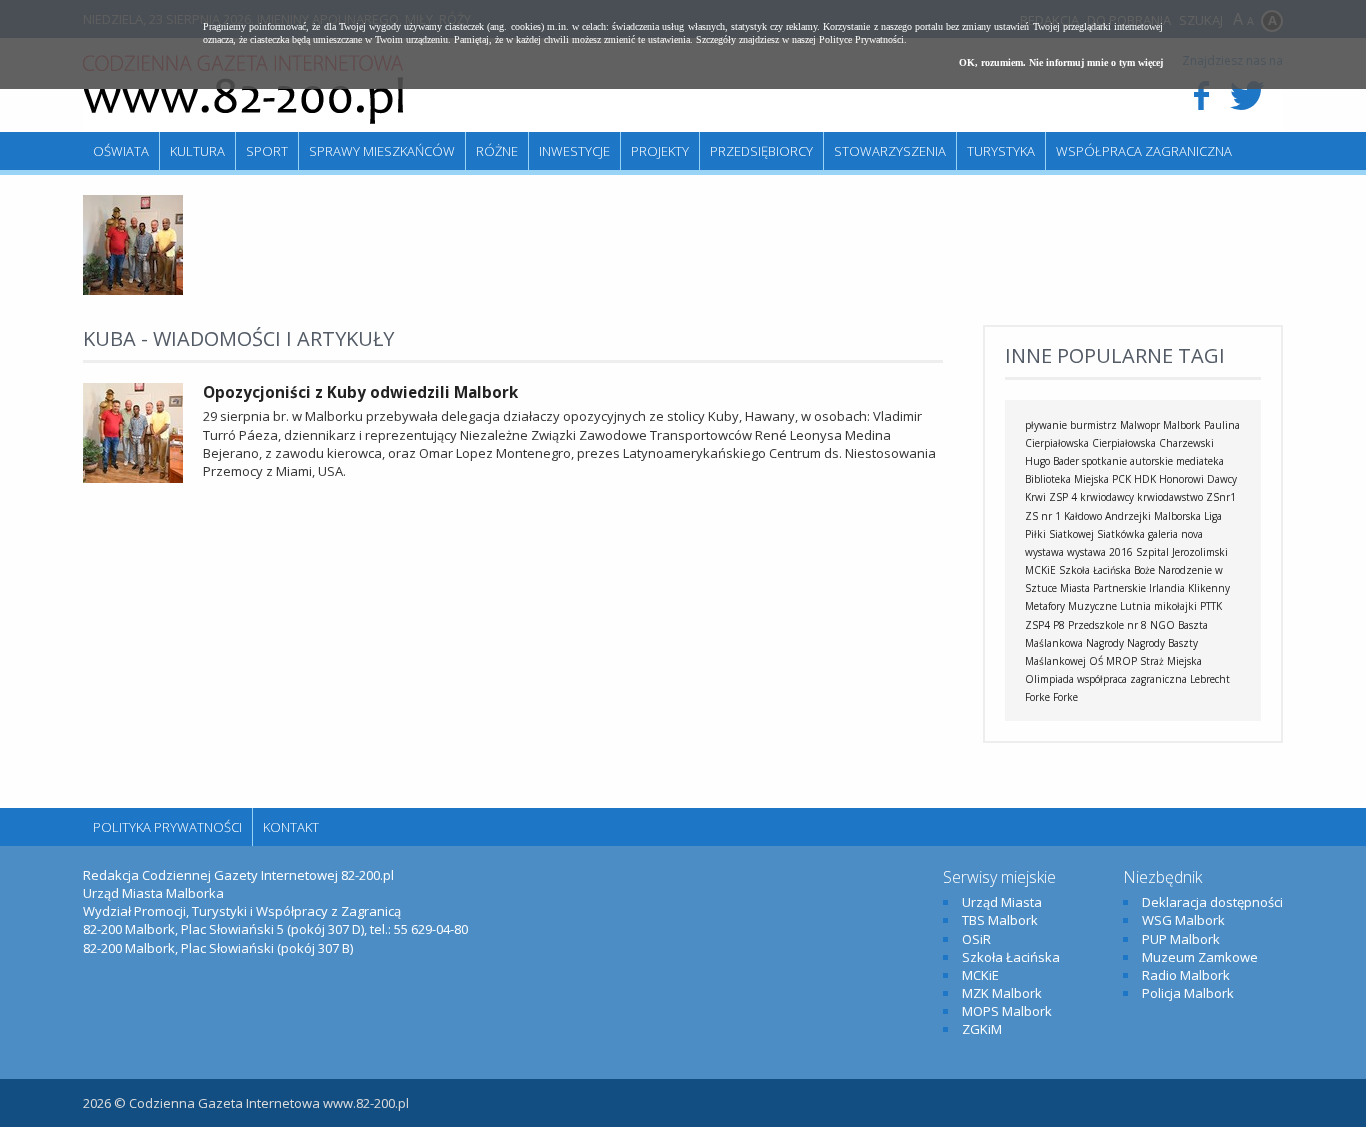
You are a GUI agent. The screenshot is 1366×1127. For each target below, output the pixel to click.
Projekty (660, 151)
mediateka (1200, 461)
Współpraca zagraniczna (1144, 151)
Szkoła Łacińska (1095, 570)
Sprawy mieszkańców (382, 151)
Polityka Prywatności (167, 827)
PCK (1121, 479)
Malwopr (1140, 425)
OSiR (976, 939)
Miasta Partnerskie (1103, 588)
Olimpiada (1049, 679)
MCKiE (1040, 570)
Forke (1065, 697)
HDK (1145, 479)
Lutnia (1135, 606)
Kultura (197, 151)
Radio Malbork (1186, 975)
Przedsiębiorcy (761, 151)
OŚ (1096, 661)
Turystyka (1001, 151)
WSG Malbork (1183, 920)
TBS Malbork (1000, 920)
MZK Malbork (1002, 993)
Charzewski (1186, 443)
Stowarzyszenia (890, 151)
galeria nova (1175, 534)
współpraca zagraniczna (1132, 679)
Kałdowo (1083, 516)
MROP (1121, 661)
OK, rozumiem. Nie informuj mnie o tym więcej (1061, 62)
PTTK (1211, 606)
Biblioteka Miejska (1067, 479)
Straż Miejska (1171, 661)
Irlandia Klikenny (1189, 588)
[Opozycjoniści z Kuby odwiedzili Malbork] (133, 290)
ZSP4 (1037, 625)
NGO (1162, 625)
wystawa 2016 (1100, 552)
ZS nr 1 (1043, 516)
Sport (267, 151)
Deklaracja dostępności (1212, 902)
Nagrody (1105, 643)
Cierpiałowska (1124, 443)
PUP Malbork (1181, 939)
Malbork (1182, 425)
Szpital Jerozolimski (1182, 552)
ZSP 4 (1063, 497)
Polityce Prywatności (861, 39)
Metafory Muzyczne (1071, 606)
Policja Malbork (1188, 993)
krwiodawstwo (1170, 497)
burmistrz (1093, 425)
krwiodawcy (1107, 497)
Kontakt (291, 827)
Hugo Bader (1052, 461)
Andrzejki (1128, 516)
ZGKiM (982, 1029)
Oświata (121, 151)
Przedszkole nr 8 (1107, 625)
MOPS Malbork (1007, 1011)
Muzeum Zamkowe (1200, 957)
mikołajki (1175, 606)
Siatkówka (1121, 534)
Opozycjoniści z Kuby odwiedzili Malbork (360, 392)
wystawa (1044, 552)
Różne (497, 151)
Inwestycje (574, 151)
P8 (1059, 625)
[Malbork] (243, 90)
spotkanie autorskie (1127, 461)
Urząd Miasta (1002, 902)
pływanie (1046, 425)
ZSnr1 (1221, 497)
